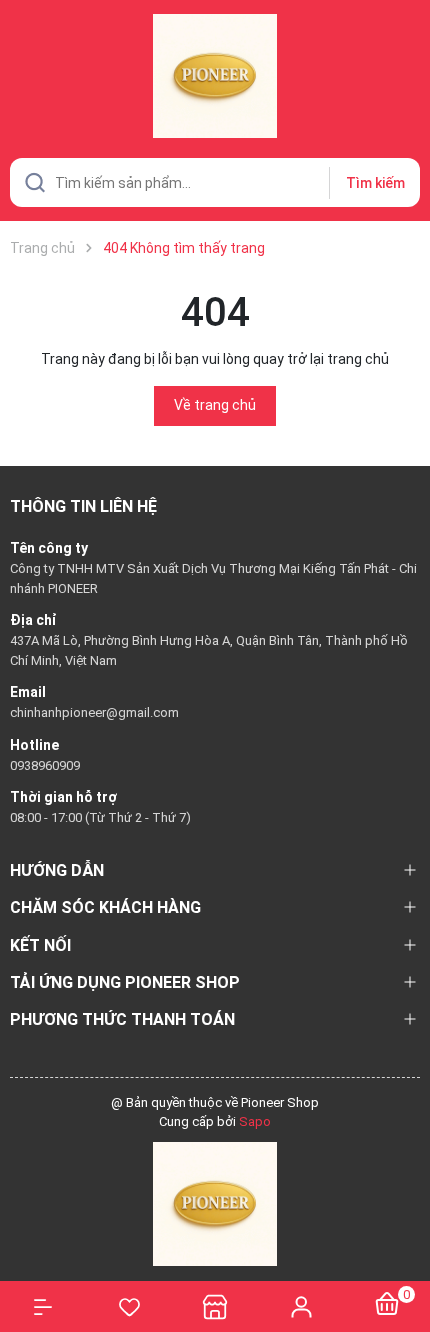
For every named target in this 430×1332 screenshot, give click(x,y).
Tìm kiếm (375, 183)
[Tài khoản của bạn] (301, 1306)
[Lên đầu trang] (404, 1244)
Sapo (255, 1121)
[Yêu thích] (129, 1307)
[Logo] (215, 1202)
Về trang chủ (215, 405)
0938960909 (45, 765)
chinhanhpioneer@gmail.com (94, 712)
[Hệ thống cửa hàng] (215, 1306)
